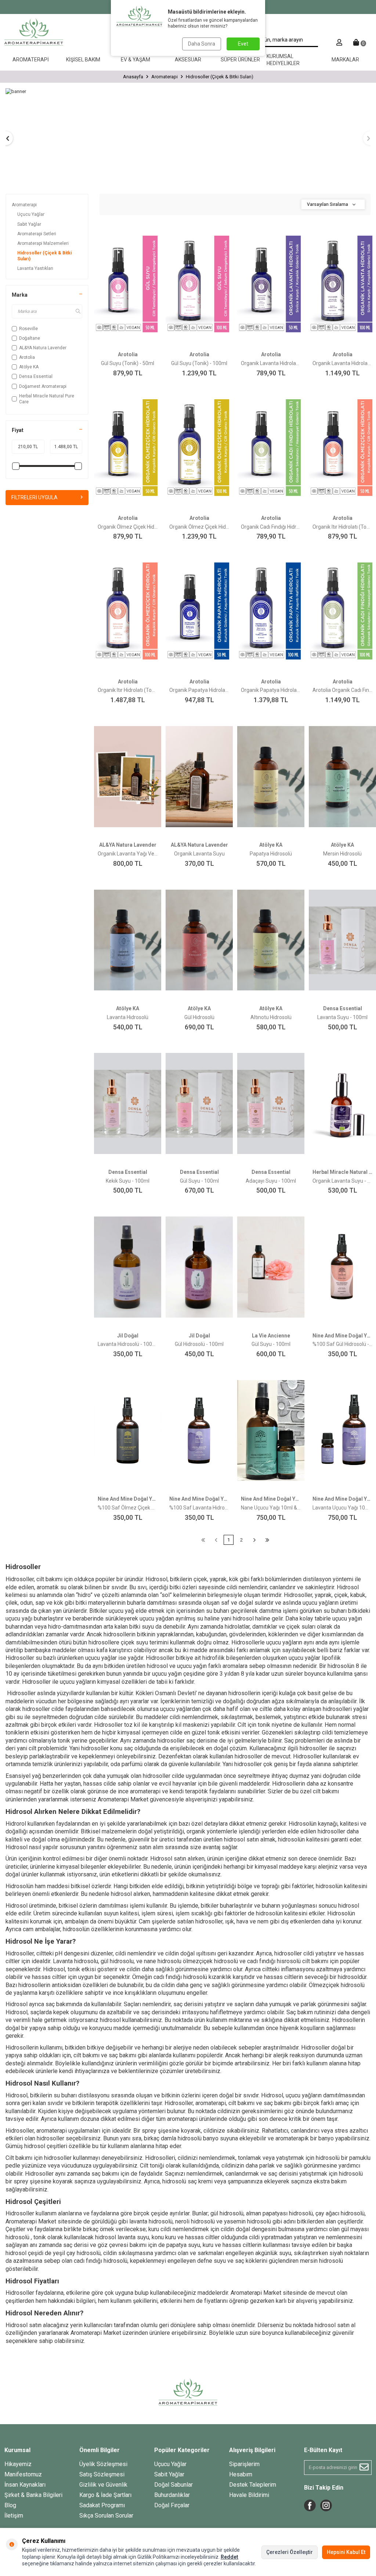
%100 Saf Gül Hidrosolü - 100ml (342, 1344)
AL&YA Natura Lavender (43, 348)
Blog (10, 2505)
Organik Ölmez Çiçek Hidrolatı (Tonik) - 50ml (128, 527)
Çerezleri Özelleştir (290, 2552)
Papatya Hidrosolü (271, 854)
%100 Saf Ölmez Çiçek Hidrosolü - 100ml (128, 1508)
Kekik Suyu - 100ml (128, 1181)
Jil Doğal (128, 1336)
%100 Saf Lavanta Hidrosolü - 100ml (199, 1508)
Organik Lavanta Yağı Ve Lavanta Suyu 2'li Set (128, 854)
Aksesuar (188, 60)
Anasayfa (133, 77)
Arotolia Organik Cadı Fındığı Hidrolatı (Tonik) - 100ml (342, 690)
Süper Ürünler (240, 60)
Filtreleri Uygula (35, 497)
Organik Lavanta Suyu (199, 854)
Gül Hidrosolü (199, 1017)
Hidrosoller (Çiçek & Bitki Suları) (44, 256)
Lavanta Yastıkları (35, 268)
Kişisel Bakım (83, 60)
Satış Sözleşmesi (102, 2474)
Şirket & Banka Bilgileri (33, 2495)
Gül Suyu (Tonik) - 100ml (199, 363)
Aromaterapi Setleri (37, 234)
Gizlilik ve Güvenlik (103, 2485)
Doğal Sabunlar (173, 2485)
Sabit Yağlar (29, 224)
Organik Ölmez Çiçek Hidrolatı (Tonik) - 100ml (199, 527)
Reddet (229, 2557)
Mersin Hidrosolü (342, 854)
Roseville (28, 329)
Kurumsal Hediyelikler (283, 60)
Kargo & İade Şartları (105, 2495)
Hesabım (241, 2474)
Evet (243, 44)
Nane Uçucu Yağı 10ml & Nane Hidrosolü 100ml (271, 1508)
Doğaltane (30, 338)
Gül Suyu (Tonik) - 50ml (128, 363)
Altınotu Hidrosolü (271, 1017)
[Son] (267, 1540)
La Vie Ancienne (271, 1336)
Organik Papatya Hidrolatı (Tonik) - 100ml (271, 690)
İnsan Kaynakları (25, 2485)
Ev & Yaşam (135, 60)
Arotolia (27, 357)
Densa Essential (36, 376)
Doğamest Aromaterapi (43, 386)
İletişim (14, 2516)
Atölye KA (29, 367)
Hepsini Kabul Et (346, 2552)
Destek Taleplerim (253, 2485)
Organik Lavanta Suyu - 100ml (342, 1181)
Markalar (345, 60)
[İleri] (254, 1540)
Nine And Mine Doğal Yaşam (342, 1336)
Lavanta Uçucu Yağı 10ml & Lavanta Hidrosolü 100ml (342, 1508)
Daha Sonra (202, 44)
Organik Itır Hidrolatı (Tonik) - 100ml (128, 690)
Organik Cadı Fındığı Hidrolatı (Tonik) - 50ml (271, 527)
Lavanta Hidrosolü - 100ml (128, 1344)
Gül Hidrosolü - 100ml (199, 1344)
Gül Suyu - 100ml (199, 1181)
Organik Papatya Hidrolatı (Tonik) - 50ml (199, 690)
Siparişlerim (244, 2464)
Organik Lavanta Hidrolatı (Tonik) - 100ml (342, 363)
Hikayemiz (18, 2464)
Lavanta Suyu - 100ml (342, 1017)
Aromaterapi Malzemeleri (43, 243)
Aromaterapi (31, 60)
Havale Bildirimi (249, 2495)
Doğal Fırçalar (172, 2505)
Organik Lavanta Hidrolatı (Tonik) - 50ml (271, 363)
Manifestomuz (23, 2474)
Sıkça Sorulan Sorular (106, 2516)
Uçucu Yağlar (31, 214)
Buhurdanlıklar (172, 2495)
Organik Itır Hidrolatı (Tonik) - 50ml (342, 527)
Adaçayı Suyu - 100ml (271, 1181)
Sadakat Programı (102, 2505)
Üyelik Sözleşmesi (103, 2464)
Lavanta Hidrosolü (128, 1017)
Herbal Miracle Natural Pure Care (47, 399)
